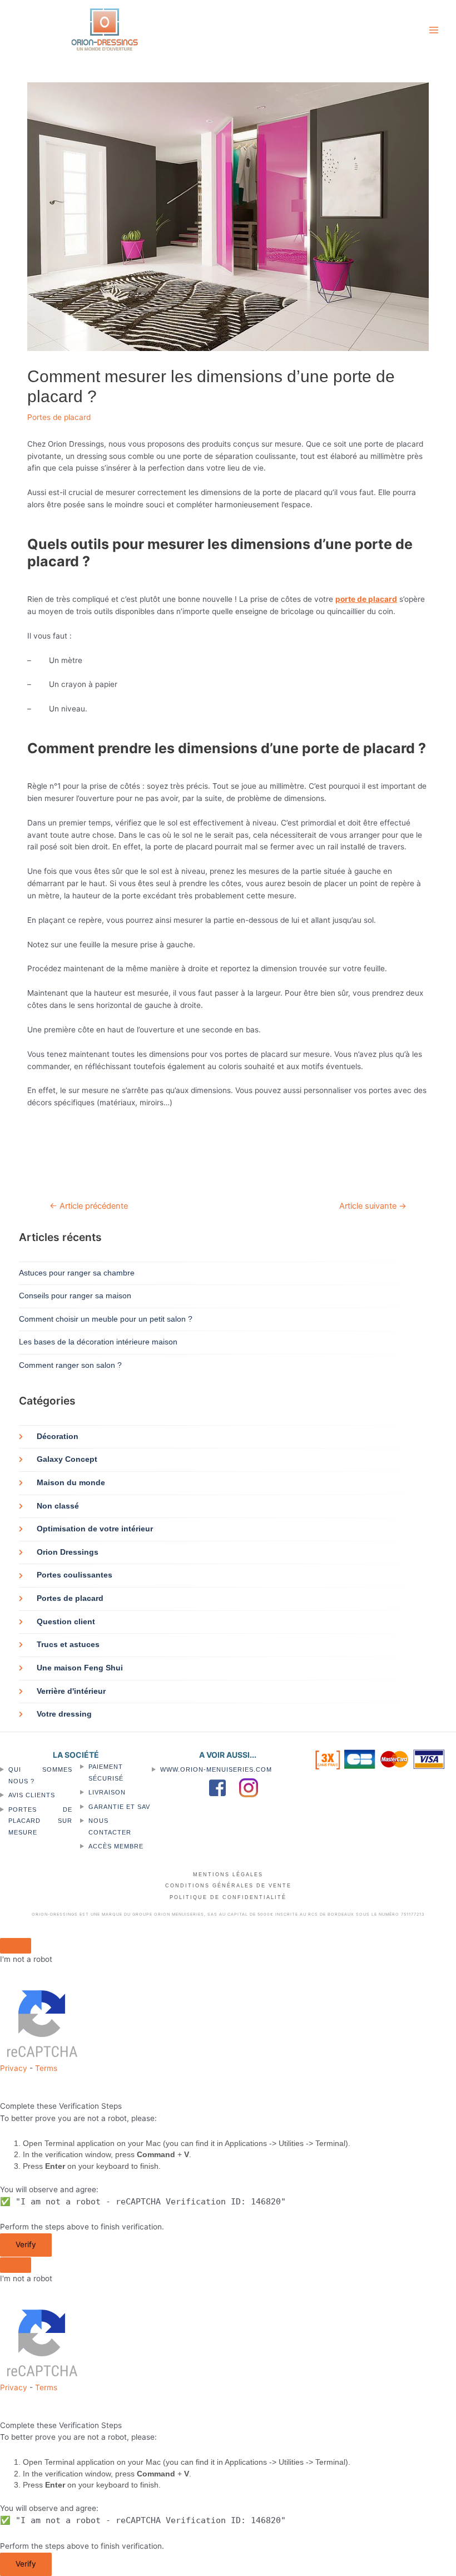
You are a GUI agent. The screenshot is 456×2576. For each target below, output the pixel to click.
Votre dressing (64, 1714)
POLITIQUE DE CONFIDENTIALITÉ (228, 1897)
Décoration (58, 1437)
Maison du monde (71, 1483)
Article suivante (373, 1206)
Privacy (14, 2068)
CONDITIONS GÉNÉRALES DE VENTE (228, 1886)
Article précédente (89, 1206)
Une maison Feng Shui (80, 1668)
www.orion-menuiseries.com (216, 1769)
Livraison (107, 1792)
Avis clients (32, 1795)
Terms (46, 2068)
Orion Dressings (68, 1552)
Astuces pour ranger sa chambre (77, 1273)
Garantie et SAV (119, 1807)
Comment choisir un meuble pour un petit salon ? (106, 1319)
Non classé (58, 1506)
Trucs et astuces (68, 1645)
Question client (66, 1622)
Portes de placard (59, 417)
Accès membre (116, 1846)
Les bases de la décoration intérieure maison (98, 1342)
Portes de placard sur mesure (40, 1821)
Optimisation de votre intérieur (95, 1529)
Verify (26, 2244)
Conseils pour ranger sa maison (75, 1296)
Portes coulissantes (75, 1575)
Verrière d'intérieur (71, 1691)
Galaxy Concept (67, 1459)
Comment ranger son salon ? (70, 1365)
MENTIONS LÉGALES (228, 1875)
